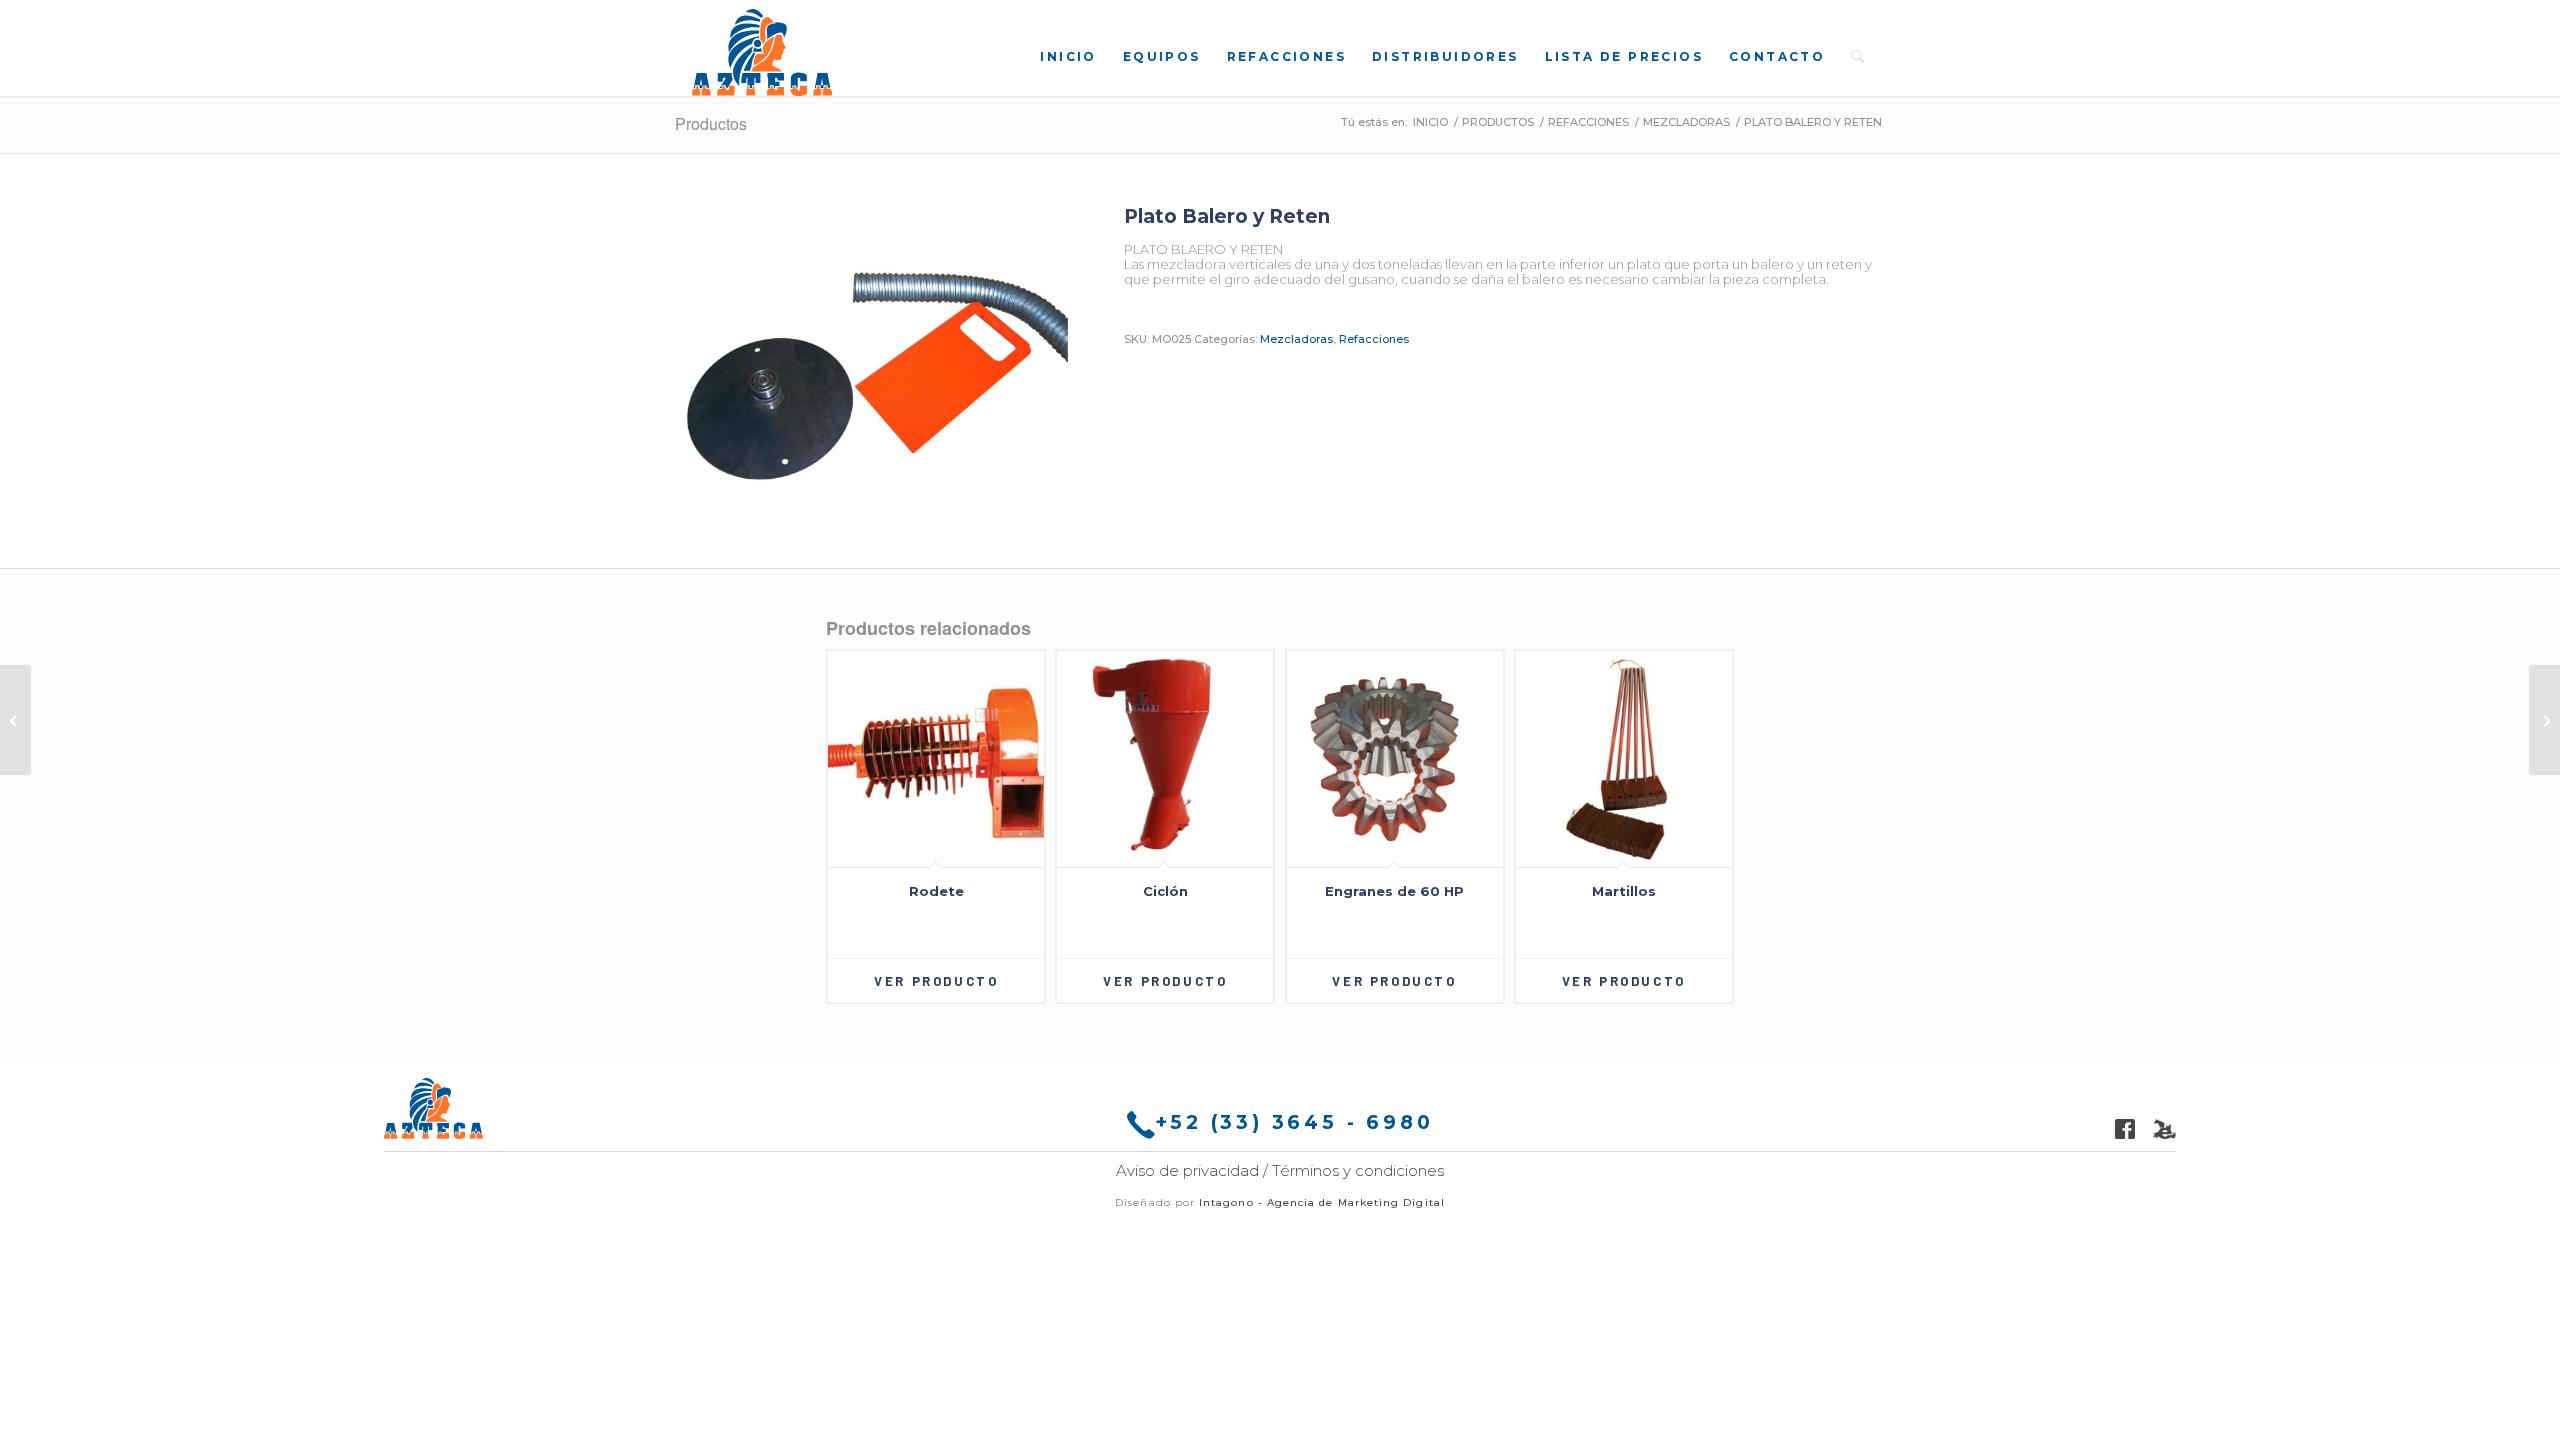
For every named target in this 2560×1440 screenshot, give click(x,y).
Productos (711, 123)
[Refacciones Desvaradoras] (15, 720)
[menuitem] (1068, 56)
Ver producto (936, 981)
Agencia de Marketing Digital (1356, 1202)
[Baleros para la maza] (2544, 720)
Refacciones (1374, 339)
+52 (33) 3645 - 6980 (1294, 1122)
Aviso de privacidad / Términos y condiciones (1280, 1170)
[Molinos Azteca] (762, 52)
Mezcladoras (1296, 339)
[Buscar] (1857, 56)
